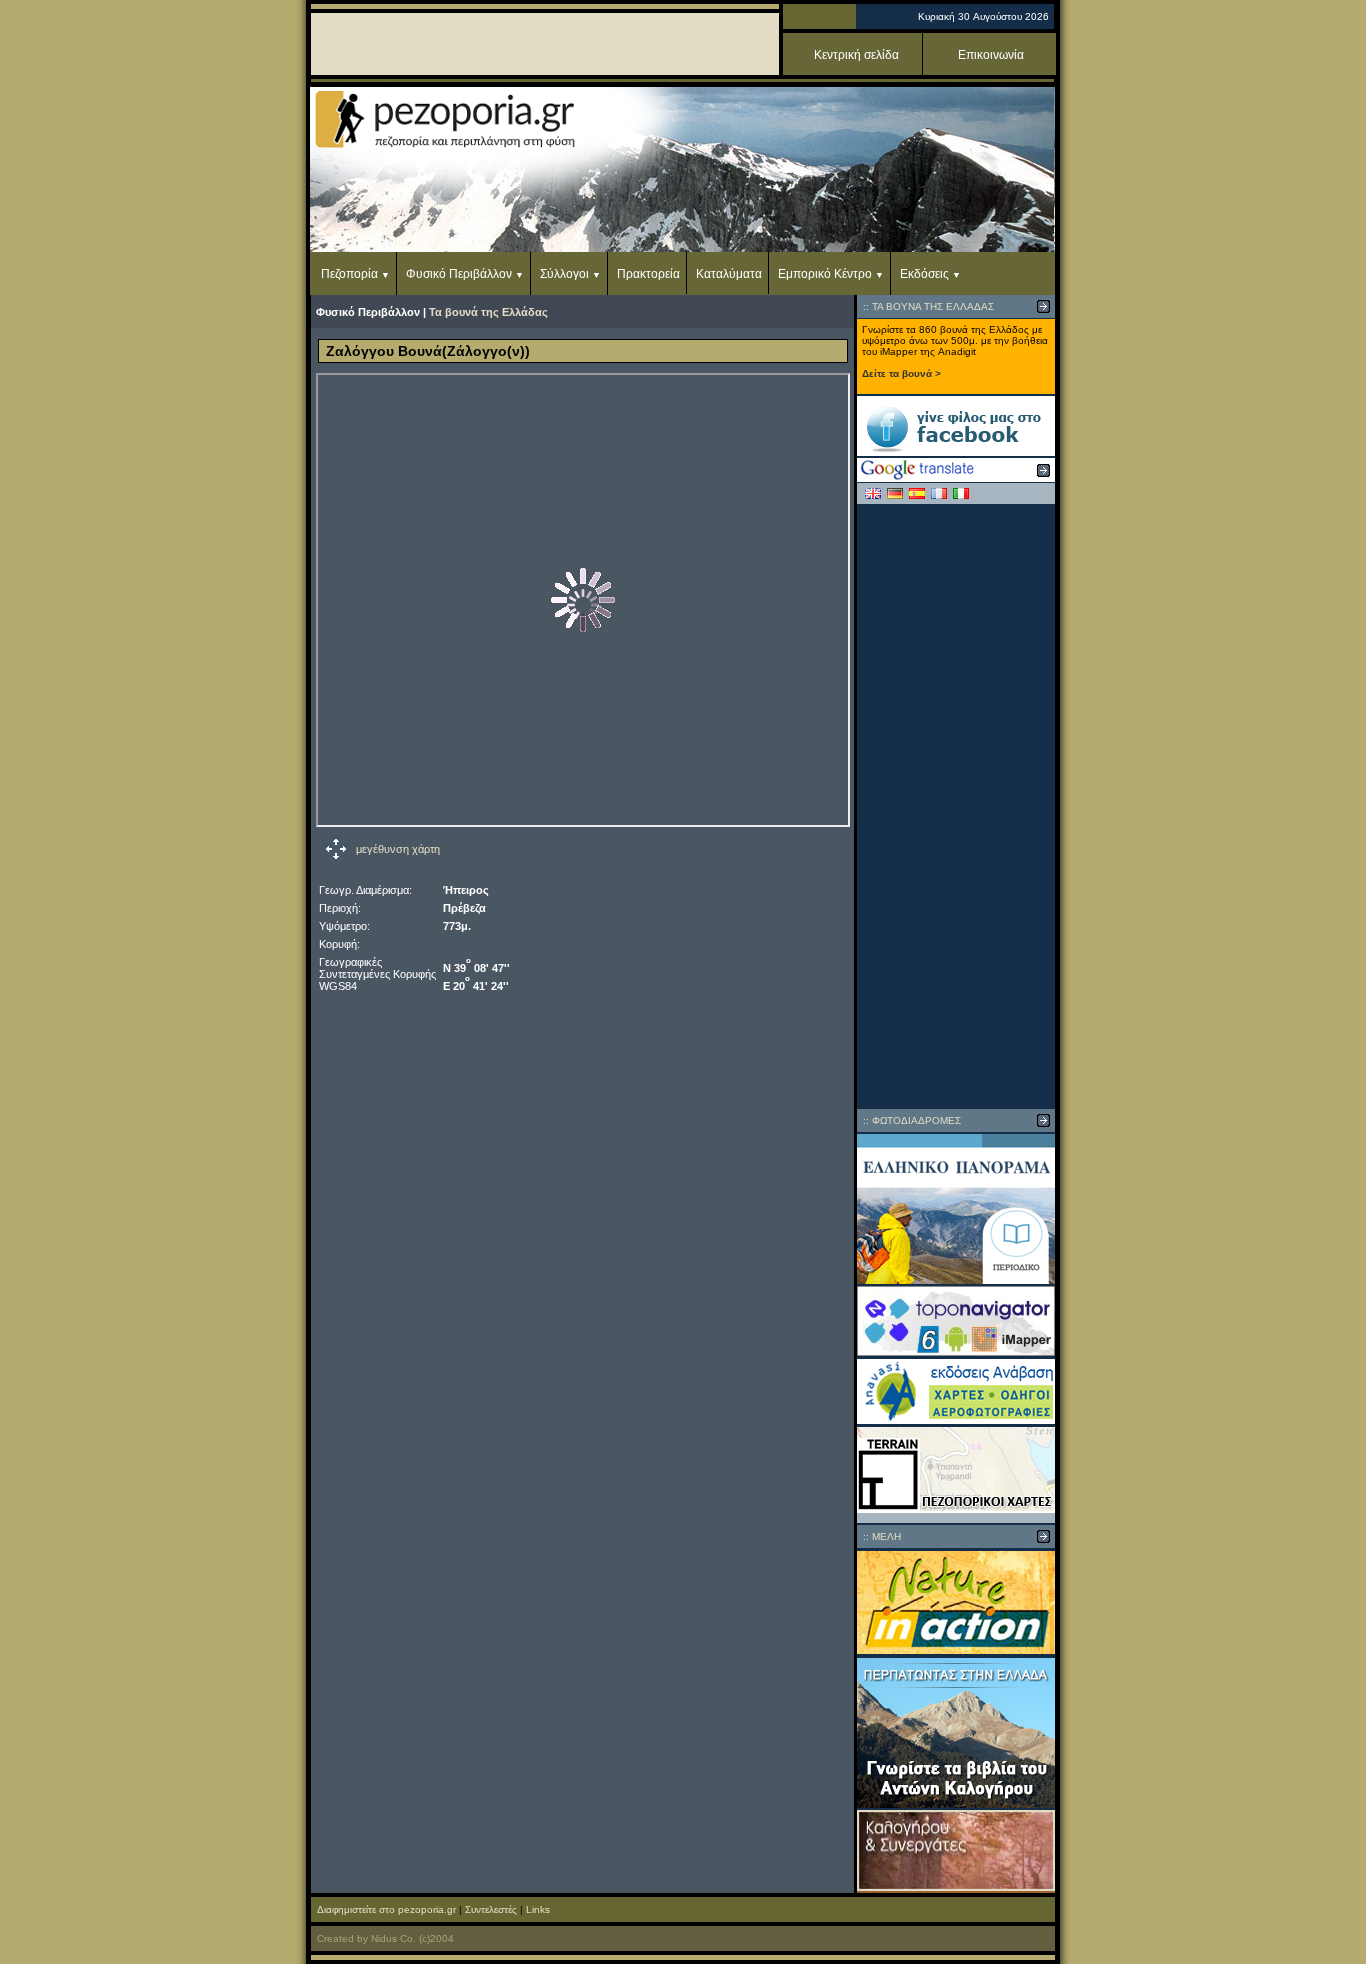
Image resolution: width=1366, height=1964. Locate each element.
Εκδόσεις (924, 274)
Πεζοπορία (349, 274)
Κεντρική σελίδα (856, 55)
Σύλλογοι (564, 274)
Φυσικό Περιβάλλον (459, 274)
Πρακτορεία (648, 274)
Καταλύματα (729, 274)
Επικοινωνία (991, 55)
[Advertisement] (956, 806)
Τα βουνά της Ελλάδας (488, 312)
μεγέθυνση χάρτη (398, 849)
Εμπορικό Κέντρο (825, 274)
